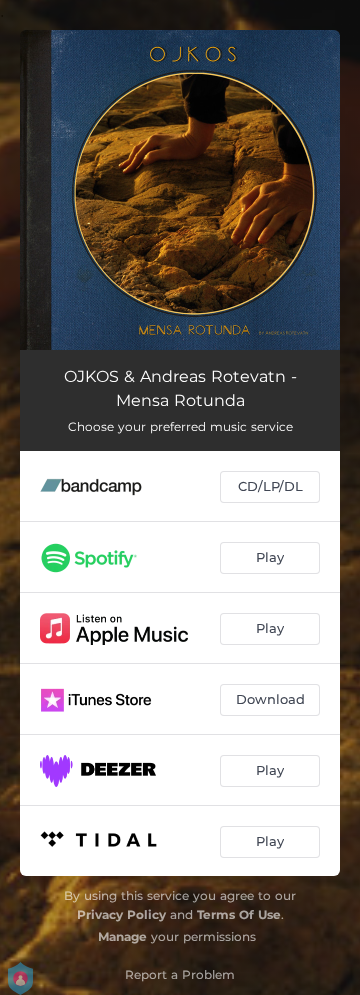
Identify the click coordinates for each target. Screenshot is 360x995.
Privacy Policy (121, 914)
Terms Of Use (239, 914)
